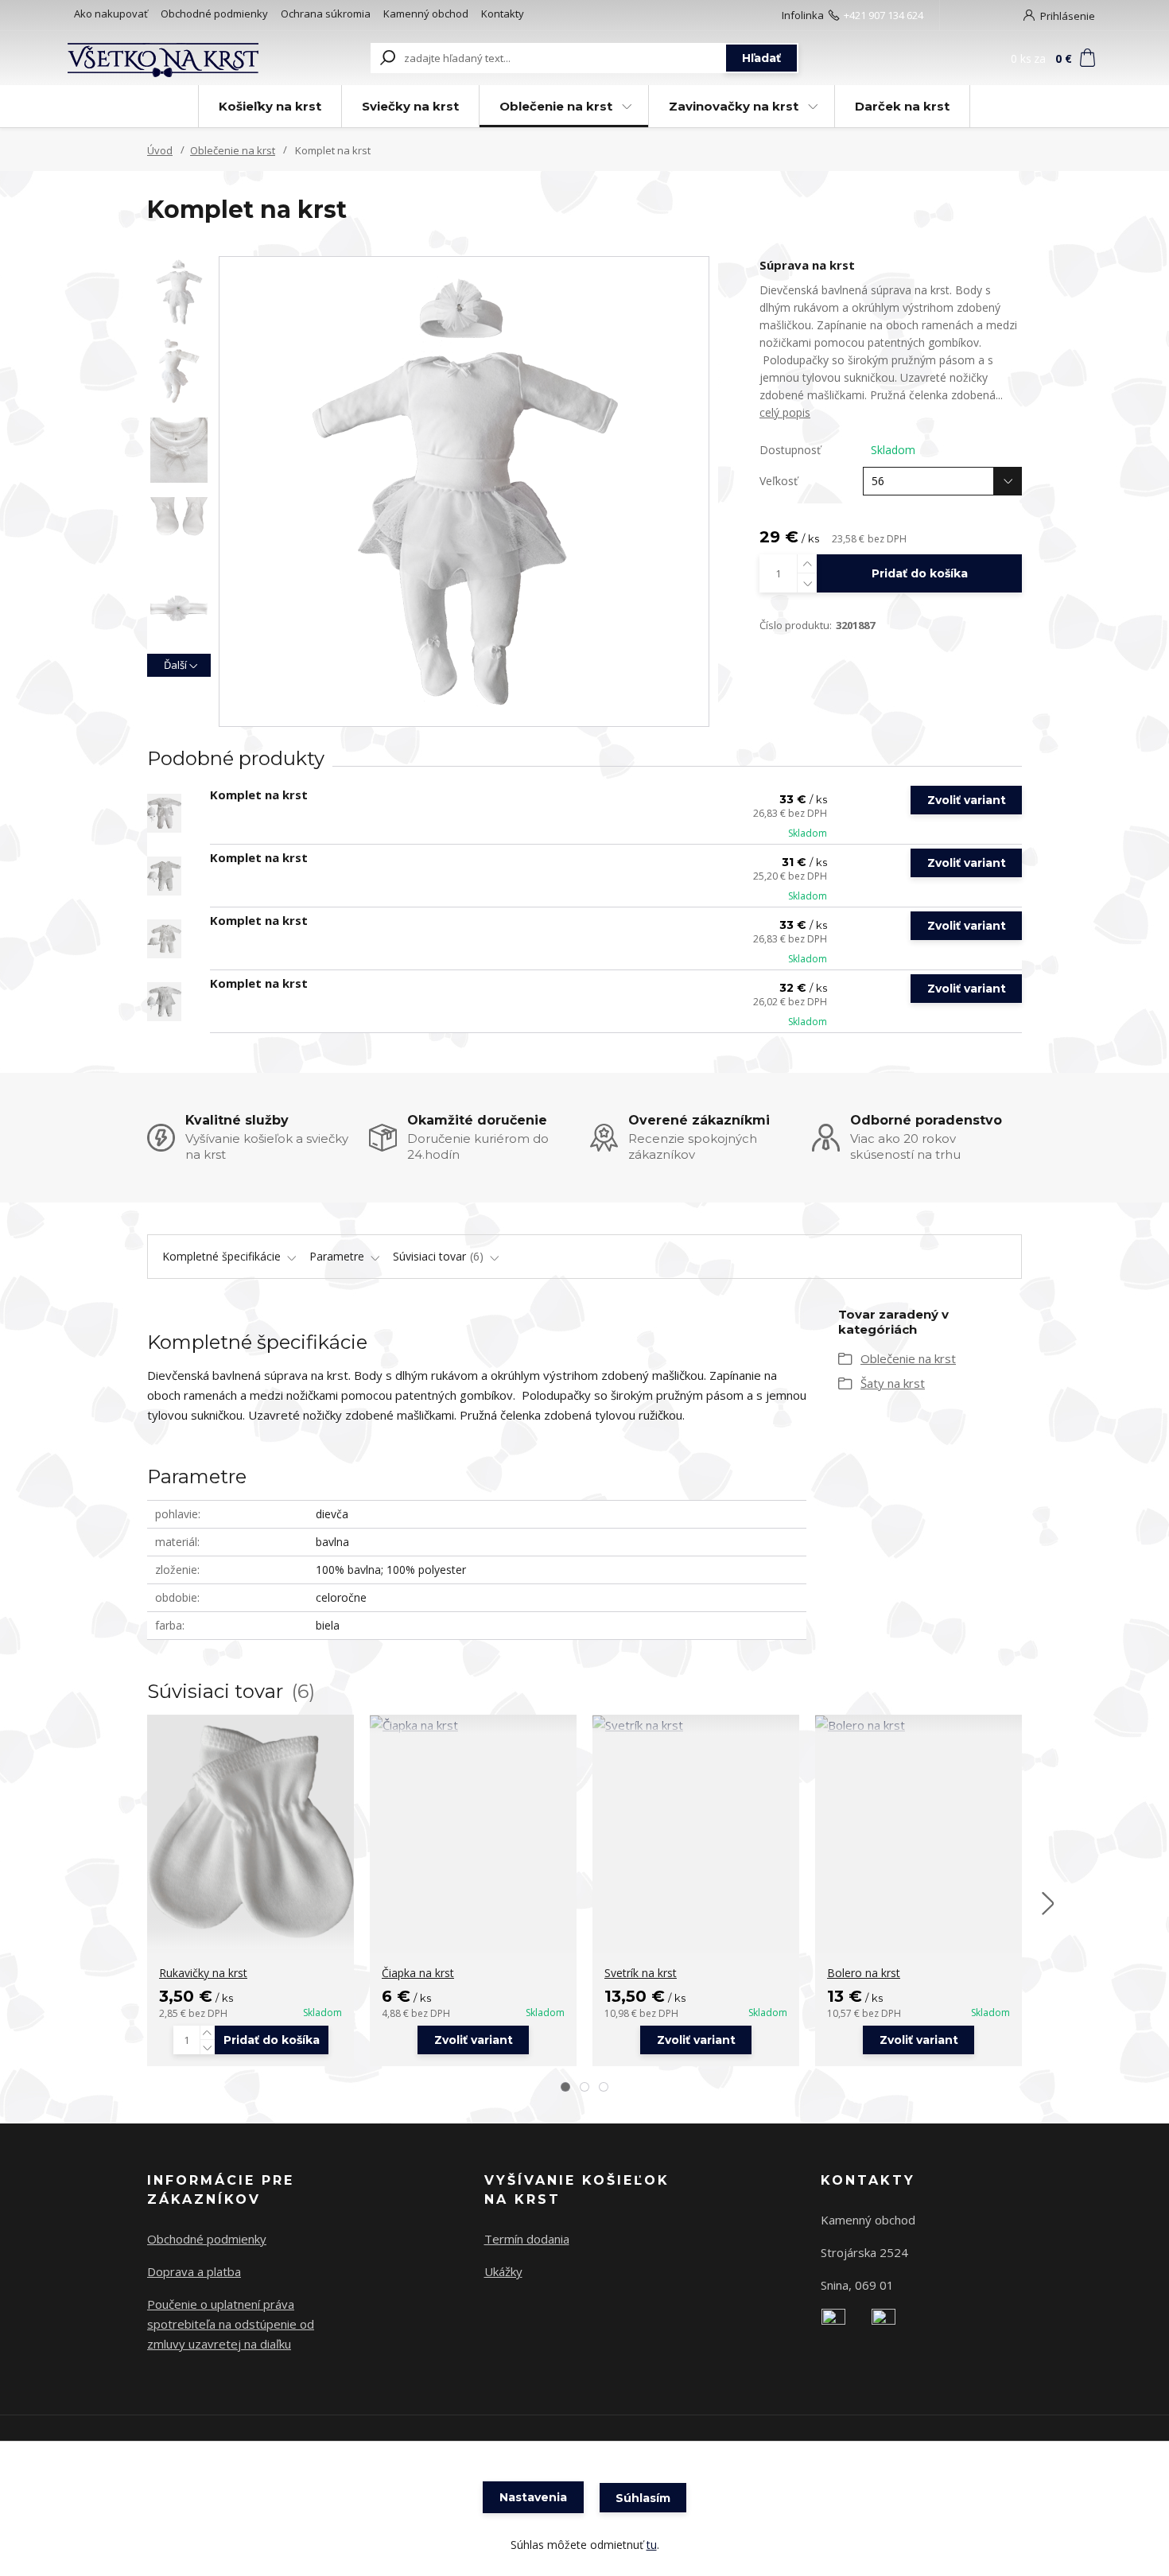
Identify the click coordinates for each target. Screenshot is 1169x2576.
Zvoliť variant (967, 800)
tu (652, 2545)
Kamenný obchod (426, 14)
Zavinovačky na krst (734, 106)
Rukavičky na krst (203, 1973)
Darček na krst (902, 106)
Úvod (160, 150)
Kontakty (503, 14)
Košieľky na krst (270, 106)
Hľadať (761, 58)
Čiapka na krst (418, 1973)
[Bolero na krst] (918, 1725)
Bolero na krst (864, 1973)
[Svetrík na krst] (696, 1725)
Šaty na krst (893, 1383)
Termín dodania (527, 2239)
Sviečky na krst (410, 106)
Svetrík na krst (641, 1973)
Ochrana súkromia (326, 14)
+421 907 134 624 (884, 15)
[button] (565, 2087)
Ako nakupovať (111, 14)
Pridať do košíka (920, 573)
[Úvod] (165, 58)
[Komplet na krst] (164, 813)
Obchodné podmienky (214, 14)
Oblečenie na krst (556, 106)
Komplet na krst (259, 795)
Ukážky (503, 2271)
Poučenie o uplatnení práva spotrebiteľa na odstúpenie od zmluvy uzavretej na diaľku (231, 2324)
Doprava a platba (194, 2271)
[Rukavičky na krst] (250, 1832)
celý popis (785, 412)
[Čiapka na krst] (473, 1725)
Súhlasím (643, 2498)
